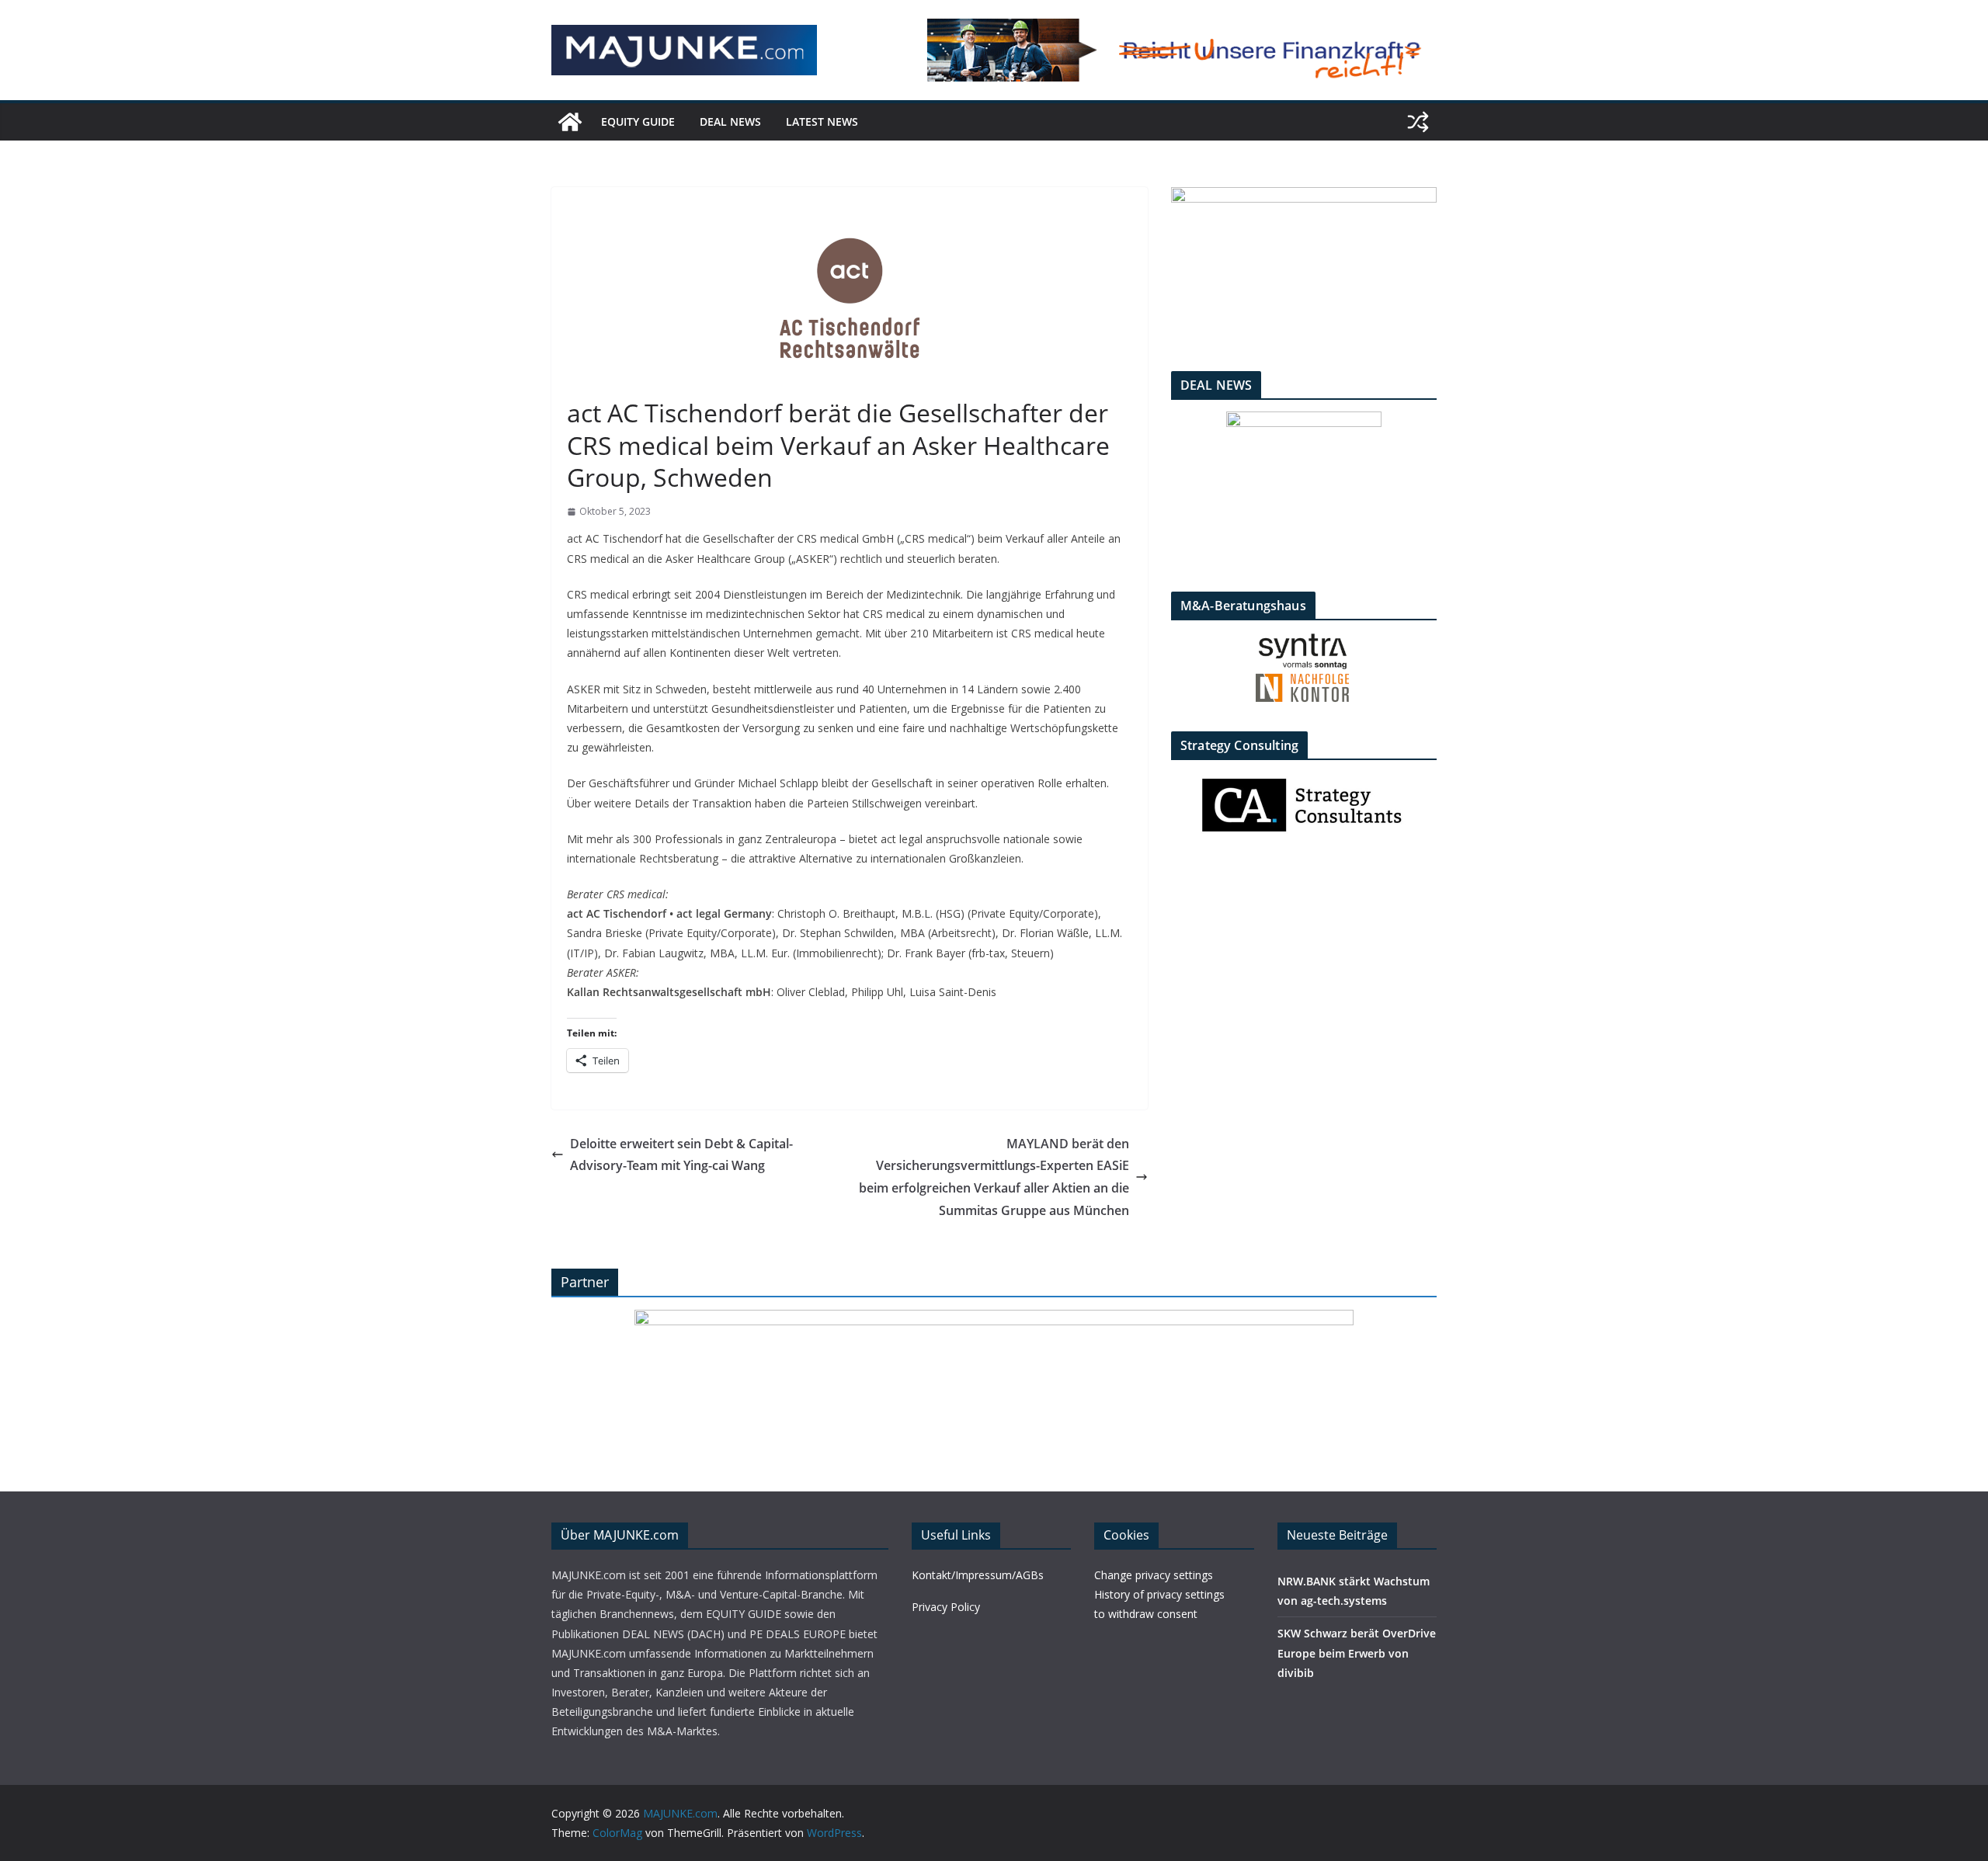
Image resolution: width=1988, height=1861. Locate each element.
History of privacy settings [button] (1159, 1594)
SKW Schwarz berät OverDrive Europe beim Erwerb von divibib (1357, 1653)
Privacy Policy (946, 1607)
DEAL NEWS (730, 122)
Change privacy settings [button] (1154, 1575)
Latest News (822, 122)
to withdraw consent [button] (1146, 1614)
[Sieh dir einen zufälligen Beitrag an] (1418, 122)
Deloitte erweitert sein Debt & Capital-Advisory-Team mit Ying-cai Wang (681, 1155)
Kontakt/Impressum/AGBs (978, 1575)
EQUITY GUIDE (638, 122)
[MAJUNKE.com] (570, 122)
